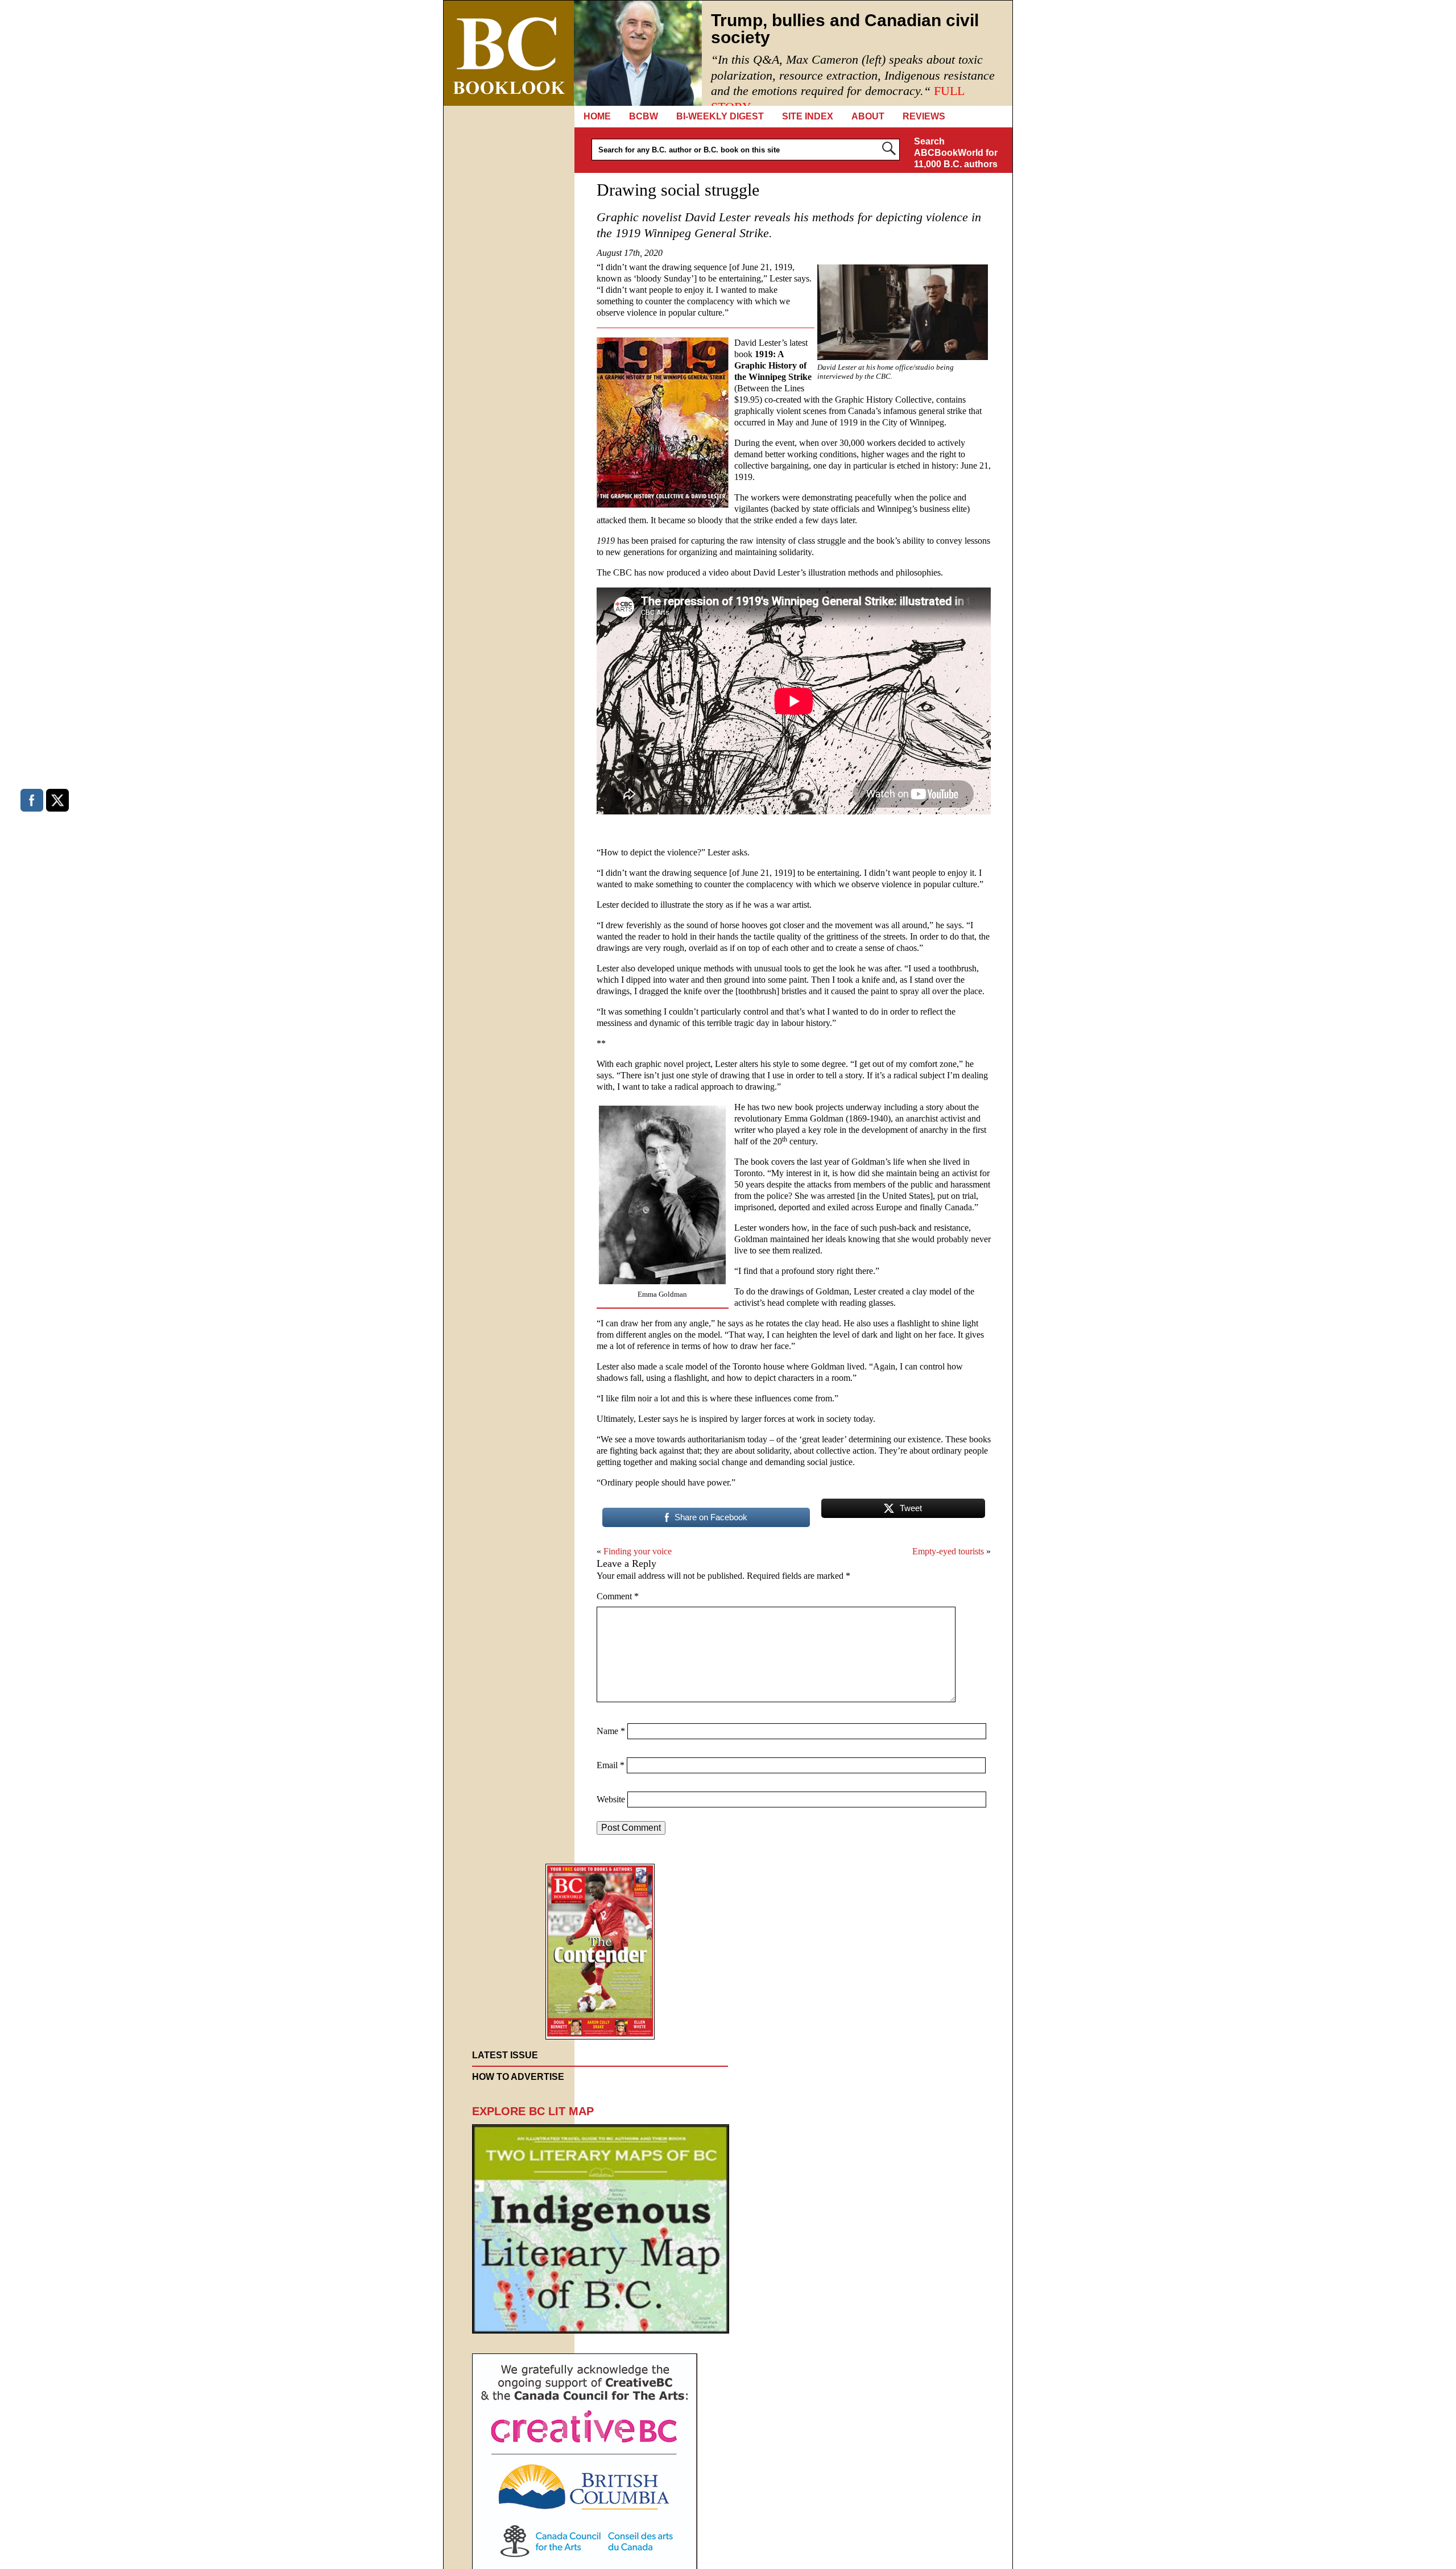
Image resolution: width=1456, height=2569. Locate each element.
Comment (618, 1596)
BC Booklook (509, 53)
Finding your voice (638, 1551)
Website (611, 1799)
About (868, 116)
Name (611, 1731)
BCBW (644, 116)
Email (611, 1765)
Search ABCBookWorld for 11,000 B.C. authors (956, 153)
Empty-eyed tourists (948, 1551)
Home (597, 116)
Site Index (808, 116)
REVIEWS (924, 116)
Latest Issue (505, 2055)
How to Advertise (518, 2077)
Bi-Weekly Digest (720, 116)
